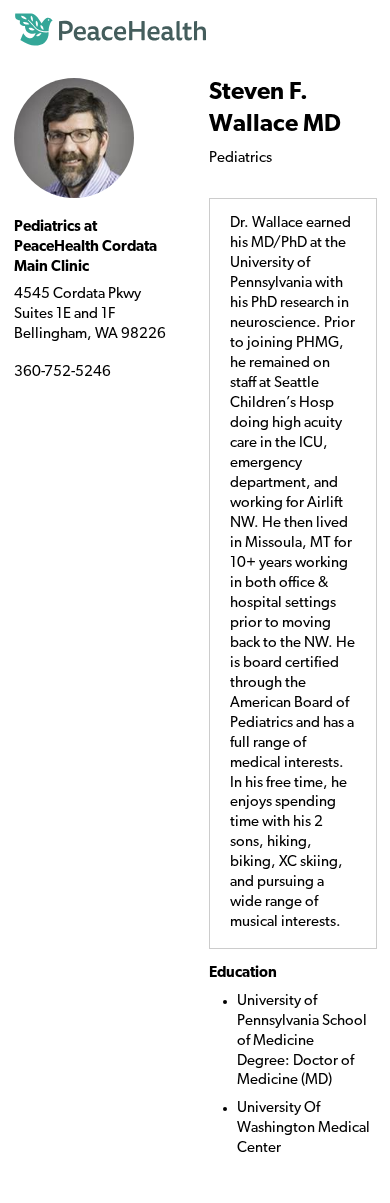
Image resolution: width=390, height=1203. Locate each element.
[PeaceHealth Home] (195, 30)
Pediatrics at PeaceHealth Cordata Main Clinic (85, 247)
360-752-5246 (62, 372)
